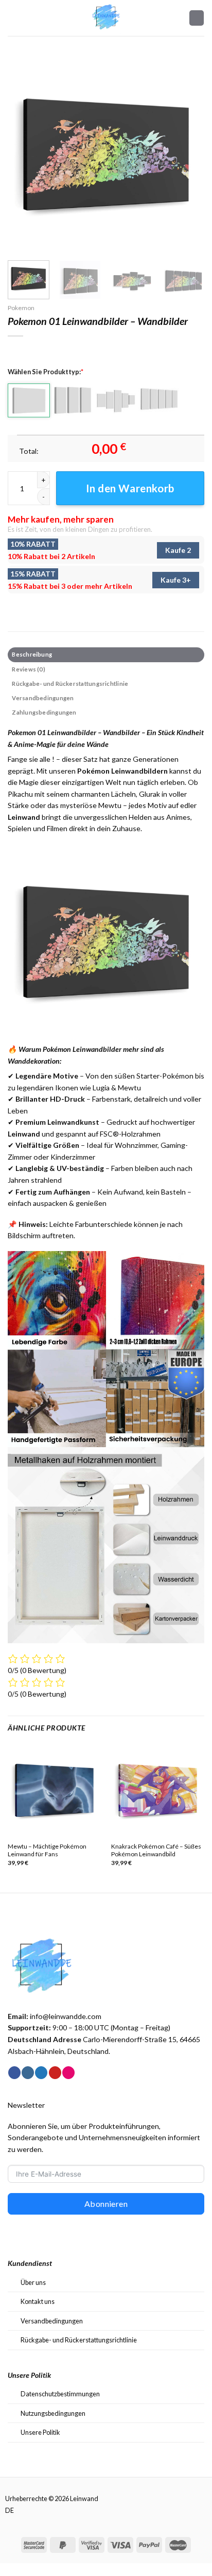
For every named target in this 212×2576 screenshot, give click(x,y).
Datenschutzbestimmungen (60, 2394)
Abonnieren (106, 2204)
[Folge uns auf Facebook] (14, 2073)
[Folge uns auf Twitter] (41, 2073)
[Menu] (13, 18)
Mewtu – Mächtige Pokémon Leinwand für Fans (47, 1850)
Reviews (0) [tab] (28, 669)
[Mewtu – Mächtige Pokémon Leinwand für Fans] (54, 1790)
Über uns (33, 2282)
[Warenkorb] (197, 18)
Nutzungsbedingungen (53, 2413)
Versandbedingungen (52, 2321)
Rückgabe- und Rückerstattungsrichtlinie (79, 2340)
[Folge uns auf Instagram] (28, 2073)
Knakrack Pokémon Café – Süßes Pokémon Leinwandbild (156, 1850)
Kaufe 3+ (176, 580)
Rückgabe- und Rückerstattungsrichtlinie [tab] (70, 684)
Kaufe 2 (178, 550)
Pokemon (21, 308)
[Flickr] (68, 2073)
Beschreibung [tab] (32, 654)
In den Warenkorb (130, 488)
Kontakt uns (38, 2301)
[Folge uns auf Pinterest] (55, 2073)
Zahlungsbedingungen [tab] (44, 712)
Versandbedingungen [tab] (43, 698)
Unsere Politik (40, 2432)
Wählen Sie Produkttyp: (46, 372)
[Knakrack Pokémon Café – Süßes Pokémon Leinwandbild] (158, 1790)
